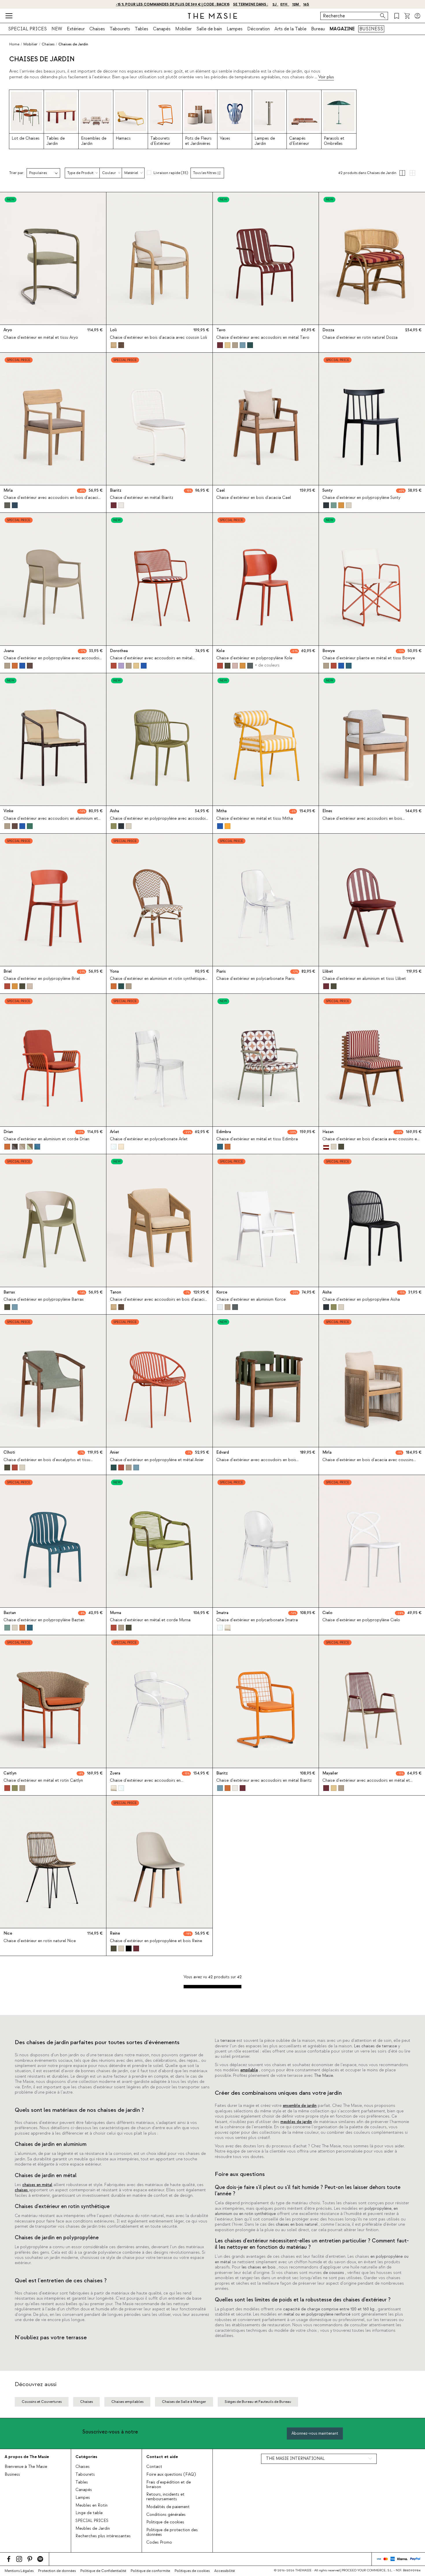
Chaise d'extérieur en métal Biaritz (142, 498)
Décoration (258, 29)
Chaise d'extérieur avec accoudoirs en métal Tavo (263, 338)
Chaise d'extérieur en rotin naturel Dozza (360, 338)
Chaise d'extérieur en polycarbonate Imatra (257, 1620)
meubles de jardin (296, 2122)
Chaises (97, 29)
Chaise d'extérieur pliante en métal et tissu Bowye (369, 658)
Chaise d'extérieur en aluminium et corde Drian (46, 1139)
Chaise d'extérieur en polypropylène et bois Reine (156, 1941)
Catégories (86, 2457)
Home (14, 44)
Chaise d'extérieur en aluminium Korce (251, 1300)
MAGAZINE (342, 29)
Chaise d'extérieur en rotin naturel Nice (40, 1941)
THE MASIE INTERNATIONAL (295, 2459)
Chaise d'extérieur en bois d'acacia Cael (254, 498)
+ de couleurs (267, 665)
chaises (22, 2190)
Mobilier (183, 29)
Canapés (162, 29)
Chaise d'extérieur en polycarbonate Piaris (255, 979)
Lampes (235, 29)
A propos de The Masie (27, 2457)
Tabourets (120, 29)
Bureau (318, 29)
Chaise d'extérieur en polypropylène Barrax (44, 1300)
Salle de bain (209, 29)
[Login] (417, 16)
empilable (249, 2070)
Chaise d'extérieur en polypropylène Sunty (361, 498)
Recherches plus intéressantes (103, 2536)
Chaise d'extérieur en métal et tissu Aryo (41, 338)
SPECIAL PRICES (27, 29)
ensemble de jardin (300, 2106)
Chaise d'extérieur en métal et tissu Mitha (255, 819)
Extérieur (76, 29)
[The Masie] (212, 16)
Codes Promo (159, 2542)
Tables (142, 29)
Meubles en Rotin (92, 2505)
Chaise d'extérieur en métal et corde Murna (150, 1620)
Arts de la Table (290, 29)
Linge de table (89, 2513)
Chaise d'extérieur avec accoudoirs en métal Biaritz (264, 1781)
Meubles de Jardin (93, 2529)
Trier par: (17, 173)
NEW (57, 29)
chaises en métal (37, 2185)
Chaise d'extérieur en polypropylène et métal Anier (157, 1460)
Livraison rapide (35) (171, 173)
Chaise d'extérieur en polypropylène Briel (42, 979)
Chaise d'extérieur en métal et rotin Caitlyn (43, 1781)
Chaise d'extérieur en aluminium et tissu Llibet (364, 979)
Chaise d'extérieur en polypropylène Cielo (361, 1620)
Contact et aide (162, 2457)
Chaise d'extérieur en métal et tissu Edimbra (257, 1139)
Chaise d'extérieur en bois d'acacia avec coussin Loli (158, 338)
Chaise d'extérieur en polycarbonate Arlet (149, 1139)
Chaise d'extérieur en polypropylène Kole (254, 658)
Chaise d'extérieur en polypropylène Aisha (361, 1300)
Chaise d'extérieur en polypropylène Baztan (44, 1620)
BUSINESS (371, 29)
